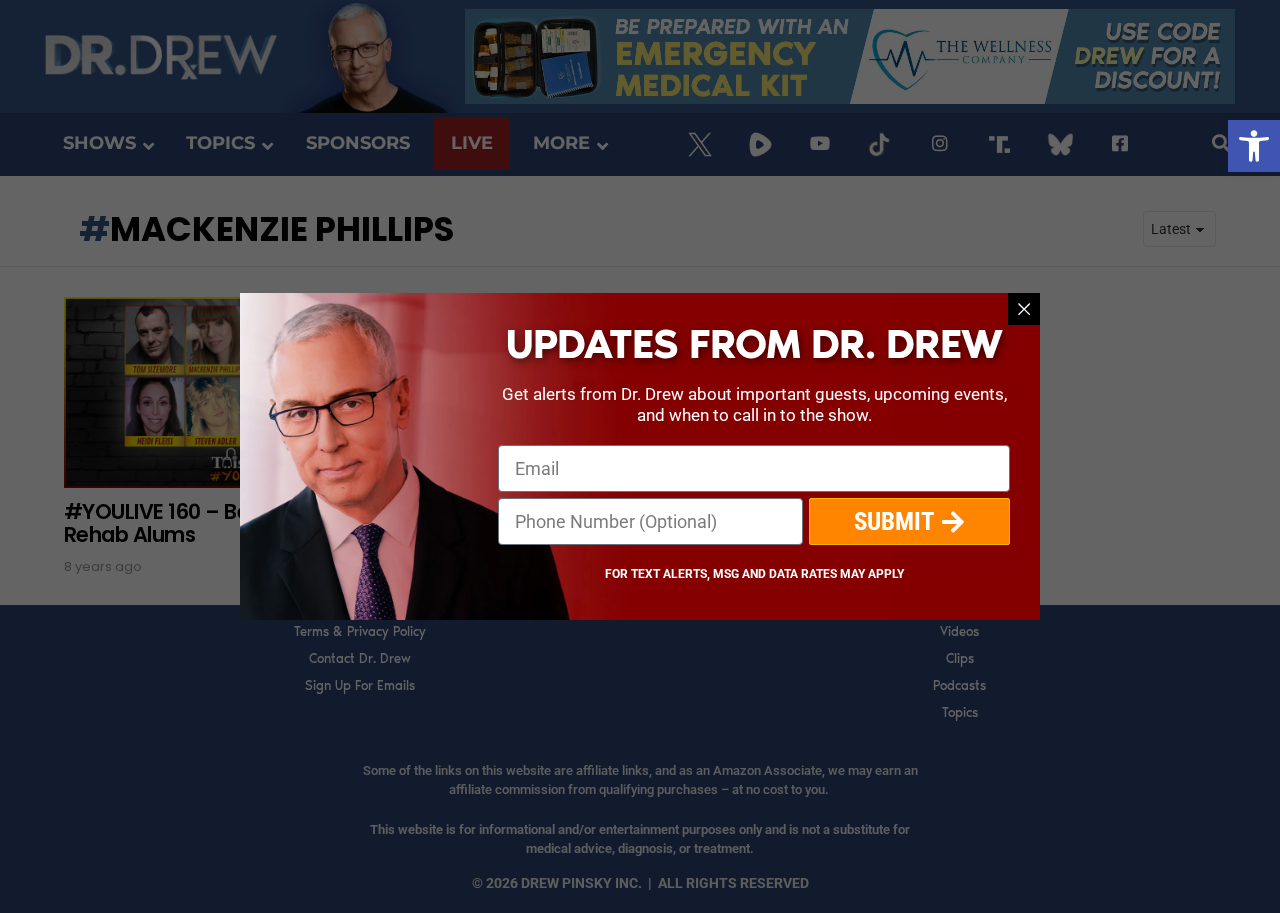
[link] (1254, 146)
